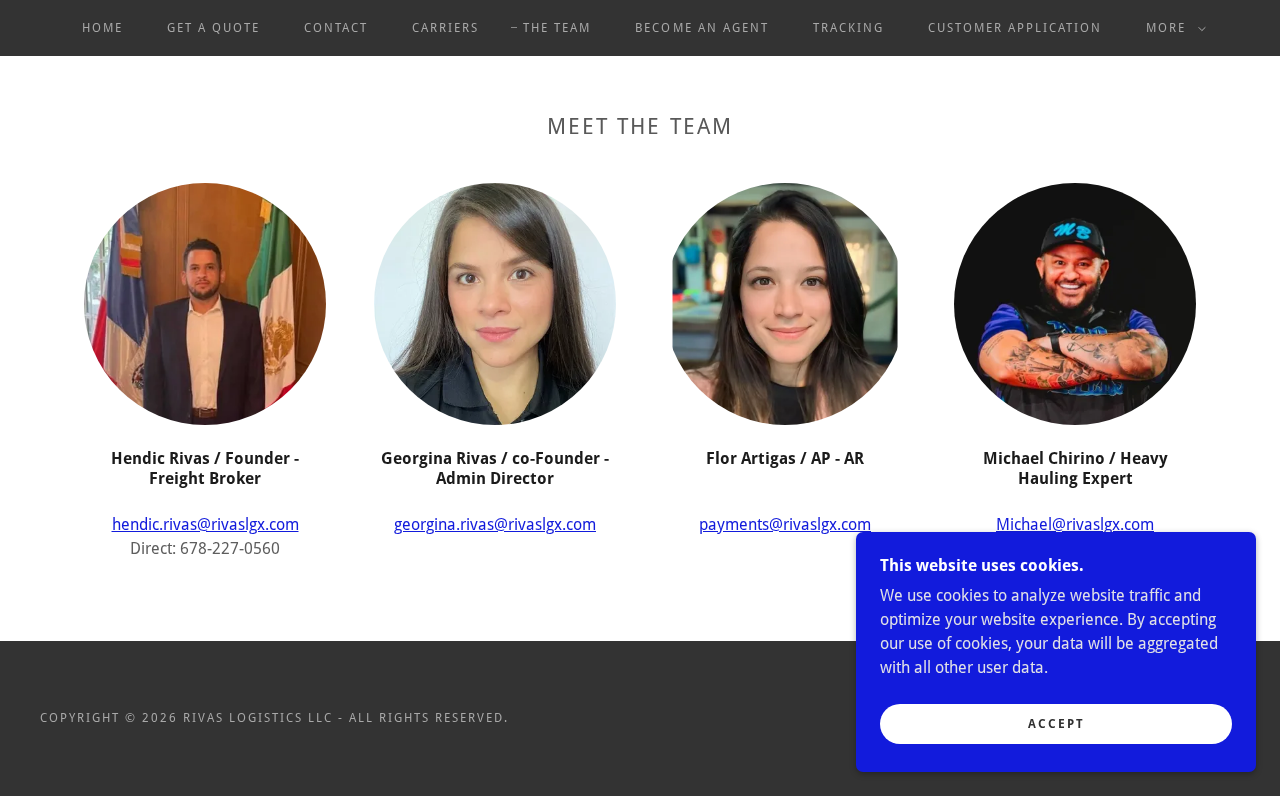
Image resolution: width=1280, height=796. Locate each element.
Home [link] (102, 28)
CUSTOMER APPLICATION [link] (1015, 28)
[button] (1172, 28)
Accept (1056, 724)
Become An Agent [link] (701, 28)
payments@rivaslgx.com (785, 524)
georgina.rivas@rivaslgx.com (495, 524)
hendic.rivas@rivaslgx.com (205, 524)
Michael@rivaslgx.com (1075, 524)
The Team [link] (557, 28)
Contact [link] (336, 28)
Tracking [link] (848, 28)
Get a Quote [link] (213, 28)
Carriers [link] (445, 28)
